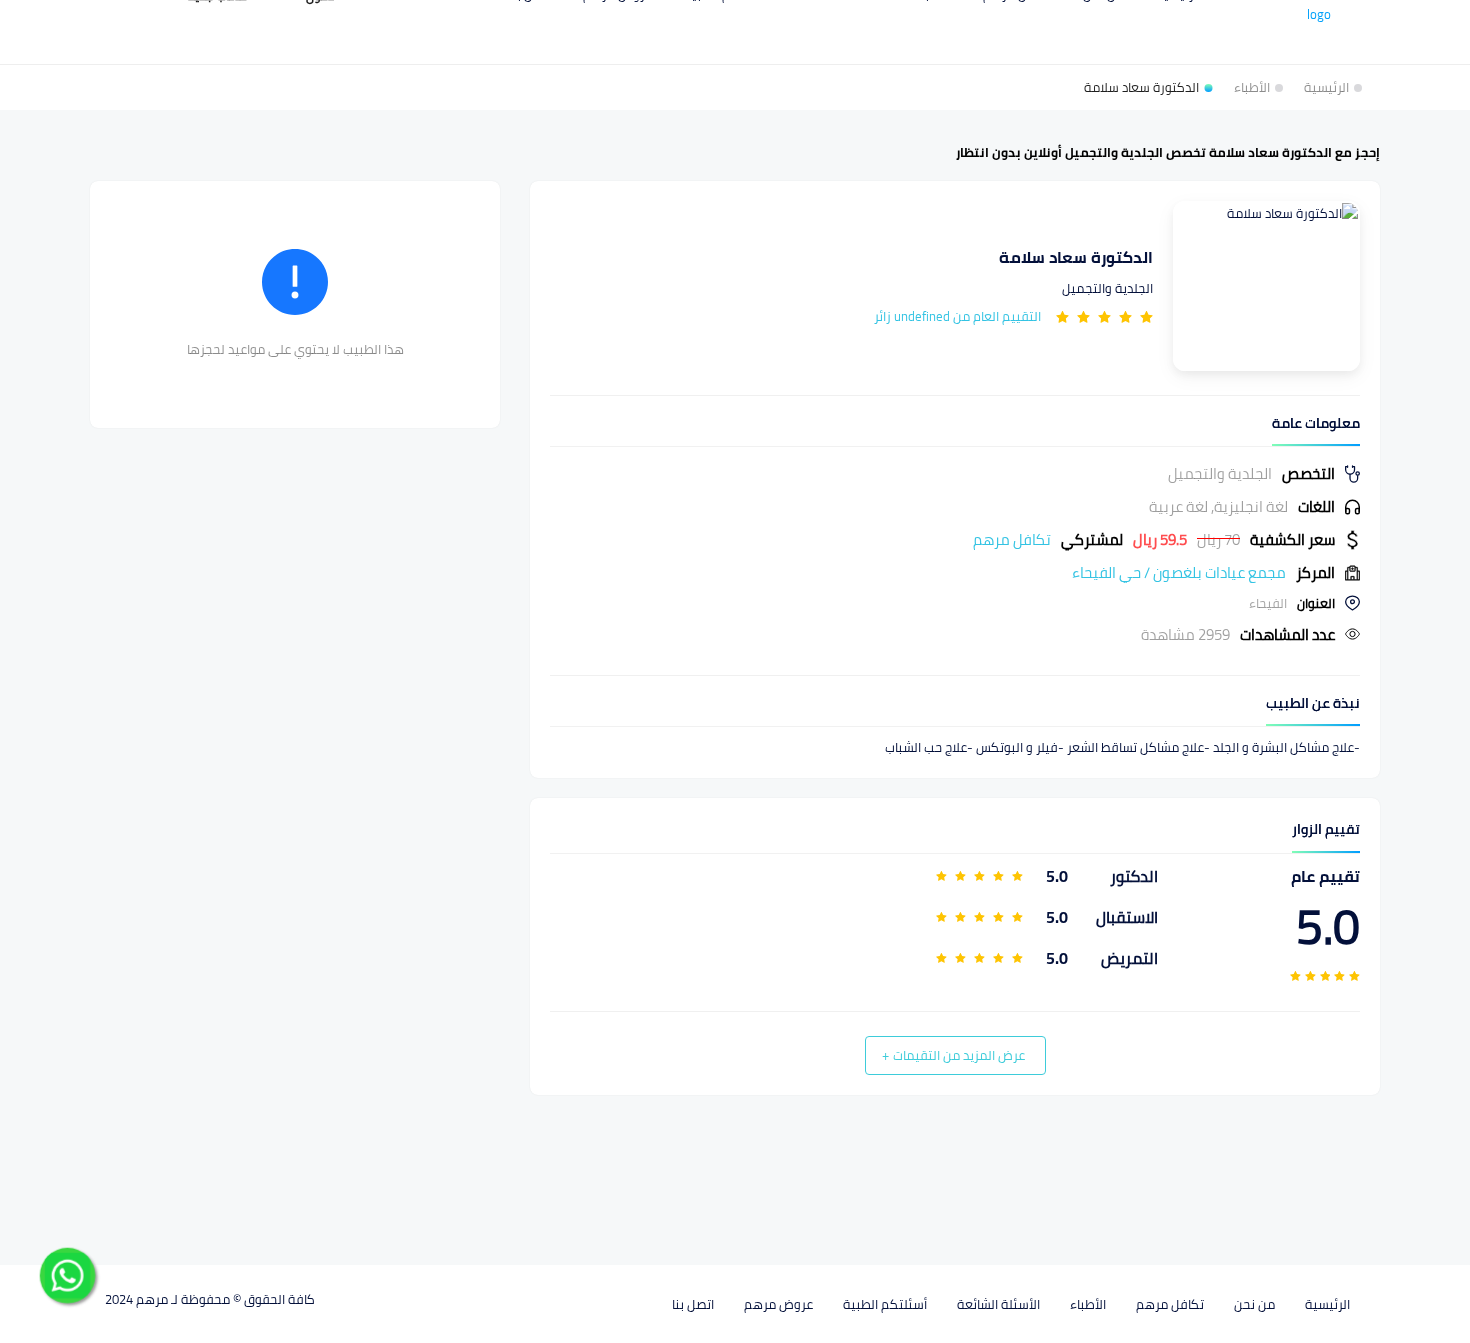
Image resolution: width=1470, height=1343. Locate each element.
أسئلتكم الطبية (885, 1304)
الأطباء (1088, 1304)
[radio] (1146, 316)
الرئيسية (1327, 1304)
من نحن (1254, 1304)
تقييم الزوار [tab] (1326, 829)
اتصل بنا (693, 1304)
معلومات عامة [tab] (1316, 423)
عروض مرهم (778, 1304)
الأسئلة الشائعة (998, 1304)
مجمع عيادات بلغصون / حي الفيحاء (1179, 572)
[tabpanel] (955, 554)
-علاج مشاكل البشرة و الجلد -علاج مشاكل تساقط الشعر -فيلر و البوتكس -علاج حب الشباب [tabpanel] (1122, 747)
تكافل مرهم (1170, 1304)
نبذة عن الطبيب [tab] (1313, 703)
